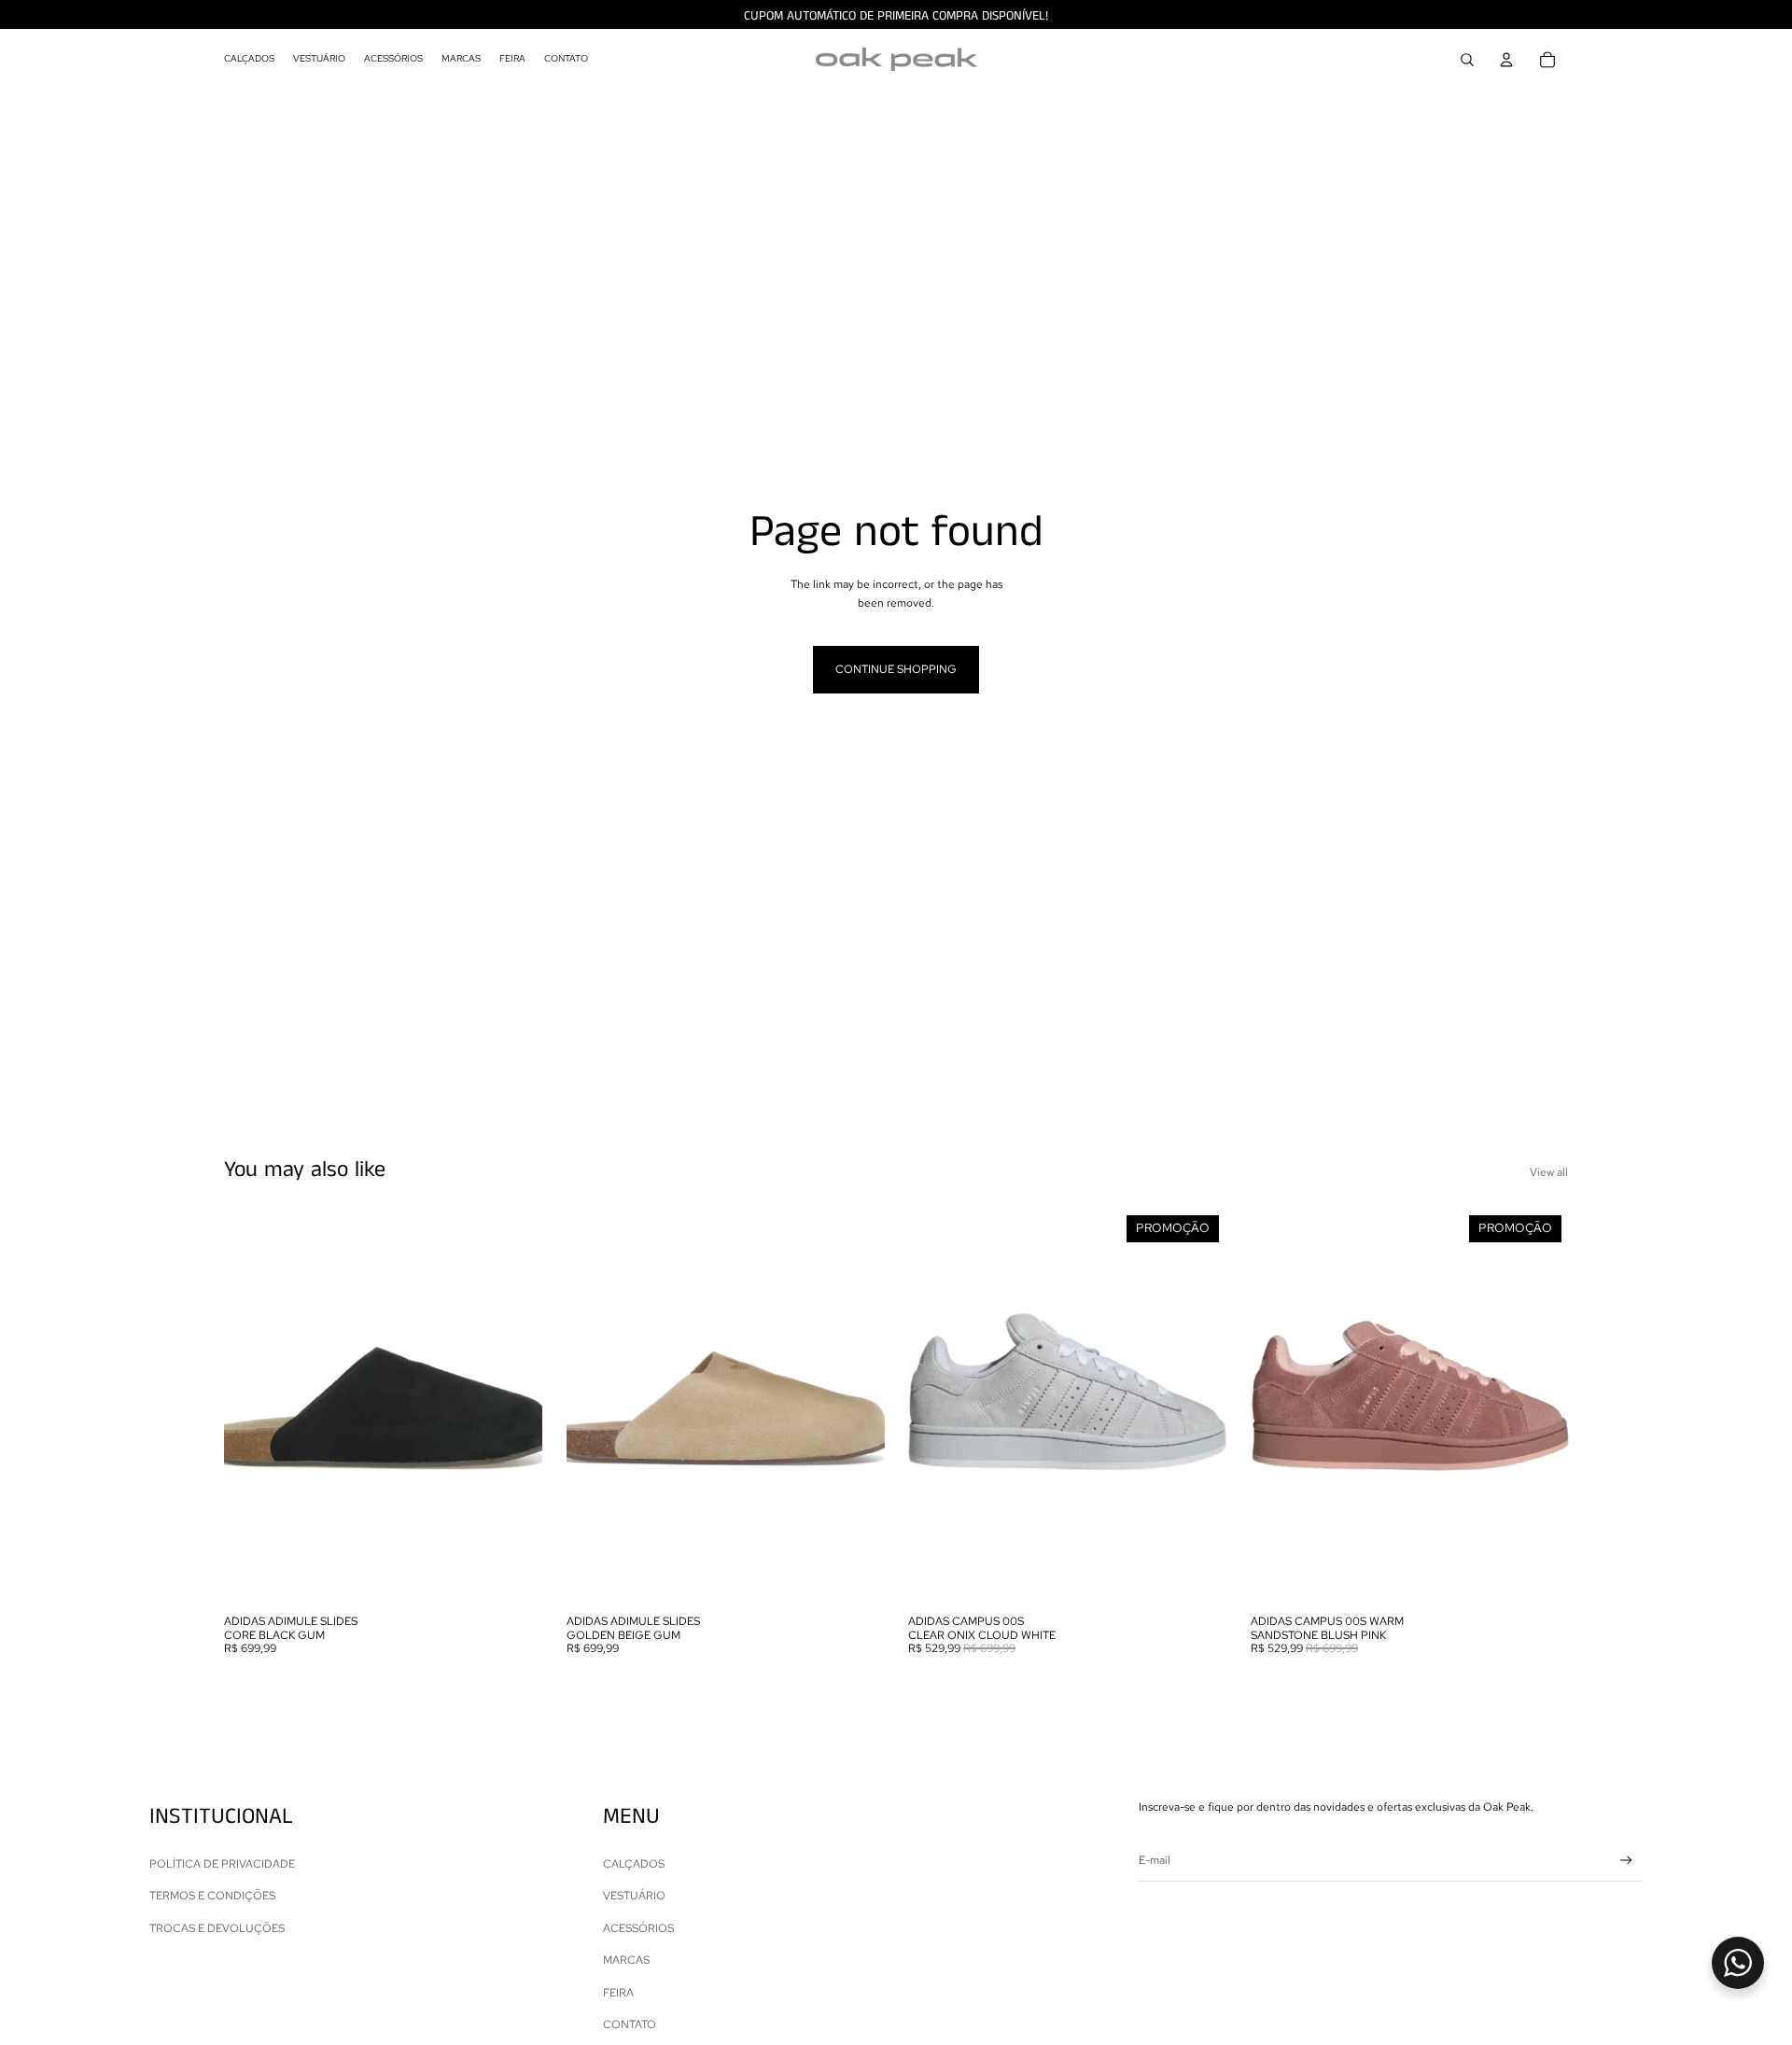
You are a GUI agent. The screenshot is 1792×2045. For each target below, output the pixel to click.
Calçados (634, 1864)
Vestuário (634, 1896)
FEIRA (618, 1993)
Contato (630, 2024)
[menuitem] (249, 60)
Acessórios (638, 1928)
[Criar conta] (1626, 1861)
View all (1549, 1172)
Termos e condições (212, 1896)
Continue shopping (896, 669)
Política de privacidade (222, 1864)
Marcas (626, 1960)
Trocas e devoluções (217, 1928)
